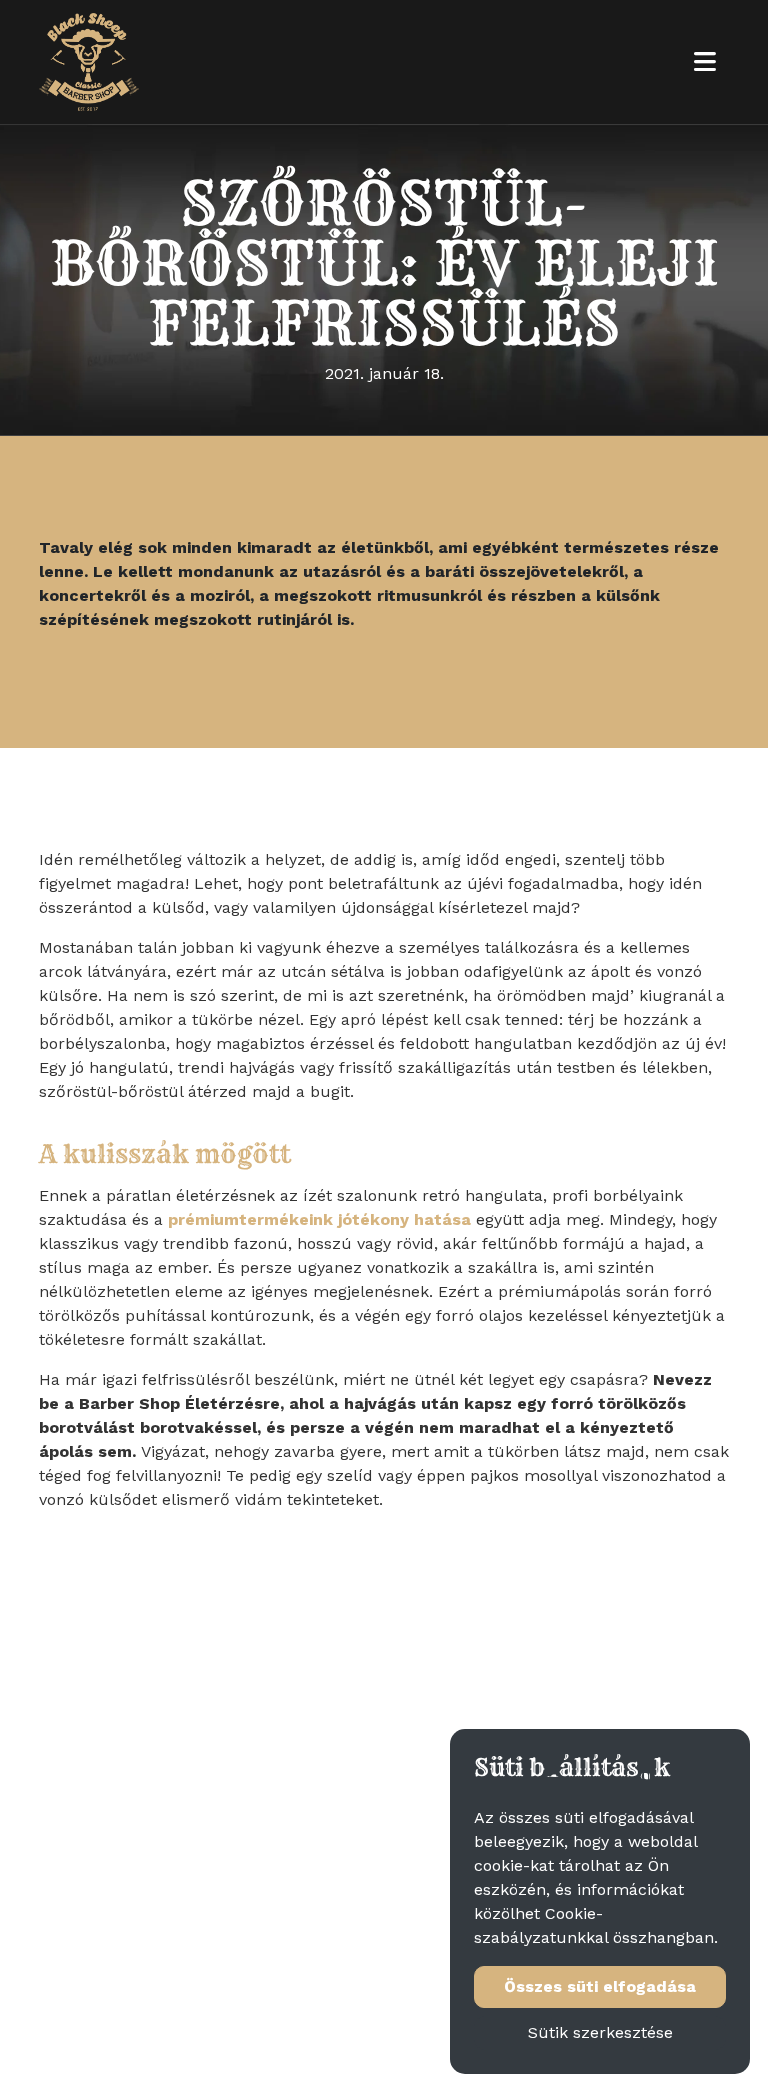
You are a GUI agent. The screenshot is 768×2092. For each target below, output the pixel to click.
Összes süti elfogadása (600, 1986)
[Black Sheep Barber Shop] (89, 62)
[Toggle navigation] (705, 62)
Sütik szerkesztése (600, 2032)
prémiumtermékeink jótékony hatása (319, 1219)
